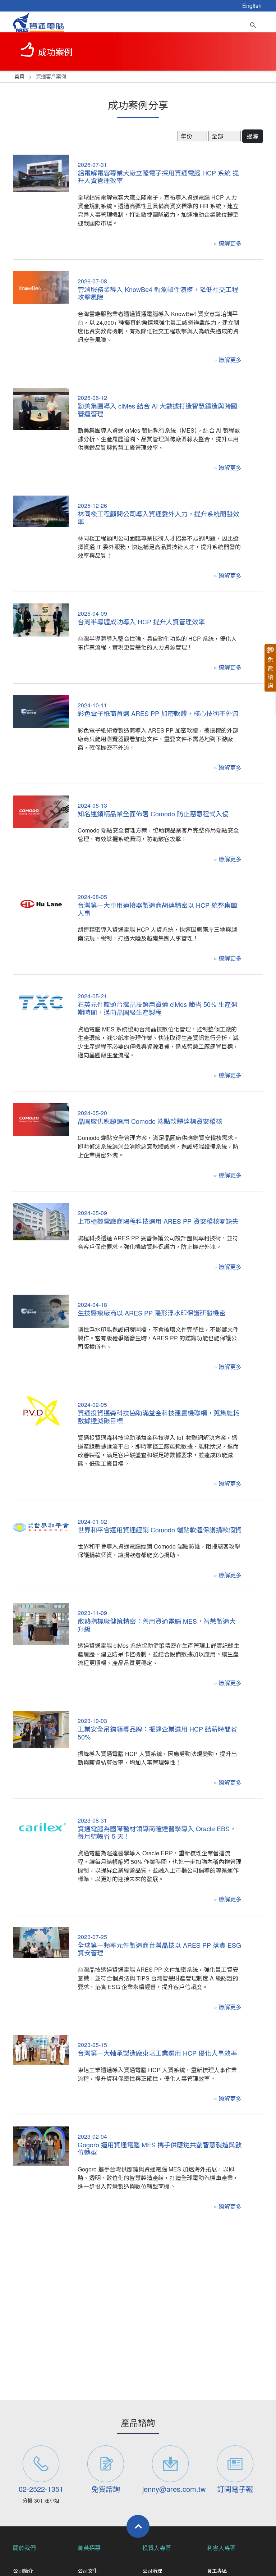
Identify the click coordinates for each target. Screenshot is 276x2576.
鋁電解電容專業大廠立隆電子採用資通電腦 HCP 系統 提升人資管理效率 (158, 177)
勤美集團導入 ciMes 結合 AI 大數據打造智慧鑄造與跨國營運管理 (157, 410)
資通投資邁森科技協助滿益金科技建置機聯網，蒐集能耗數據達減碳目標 (158, 1417)
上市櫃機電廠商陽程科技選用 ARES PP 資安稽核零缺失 (158, 1221)
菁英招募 (89, 2548)
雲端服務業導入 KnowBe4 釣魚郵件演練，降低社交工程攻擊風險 (158, 293)
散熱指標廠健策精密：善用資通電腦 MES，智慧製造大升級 (157, 1625)
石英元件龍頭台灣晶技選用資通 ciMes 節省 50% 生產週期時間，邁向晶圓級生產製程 (158, 1008)
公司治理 (152, 2571)
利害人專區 (221, 2548)
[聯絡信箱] (170, 2464)
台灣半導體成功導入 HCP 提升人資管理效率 (141, 621)
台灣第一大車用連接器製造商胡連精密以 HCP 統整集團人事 (157, 909)
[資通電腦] (38, 21)
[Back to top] (138, 2526)
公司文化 (88, 2571)
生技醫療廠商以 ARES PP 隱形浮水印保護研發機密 (152, 1313)
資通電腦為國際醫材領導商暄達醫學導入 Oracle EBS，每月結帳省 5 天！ (157, 1832)
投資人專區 (157, 2548)
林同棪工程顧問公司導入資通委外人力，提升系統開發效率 (158, 518)
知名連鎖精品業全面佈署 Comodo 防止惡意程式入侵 (153, 813)
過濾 (253, 136)
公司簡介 (23, 2571)
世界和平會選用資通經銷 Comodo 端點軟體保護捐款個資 (160, 1529)
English (252, 6)
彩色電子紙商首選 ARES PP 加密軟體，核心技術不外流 (158, 713)
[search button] (253, 23)
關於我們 (24, 2548)
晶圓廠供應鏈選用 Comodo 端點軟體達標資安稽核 (150, 1121)
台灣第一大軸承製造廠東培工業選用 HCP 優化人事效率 (157, 2053)
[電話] (41, 2464)
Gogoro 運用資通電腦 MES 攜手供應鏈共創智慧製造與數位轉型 (160, 2148)
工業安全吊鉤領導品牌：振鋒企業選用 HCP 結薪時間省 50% (157, 1733)
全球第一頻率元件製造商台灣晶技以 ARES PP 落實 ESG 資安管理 (159, 1949)
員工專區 (217, 2571)
